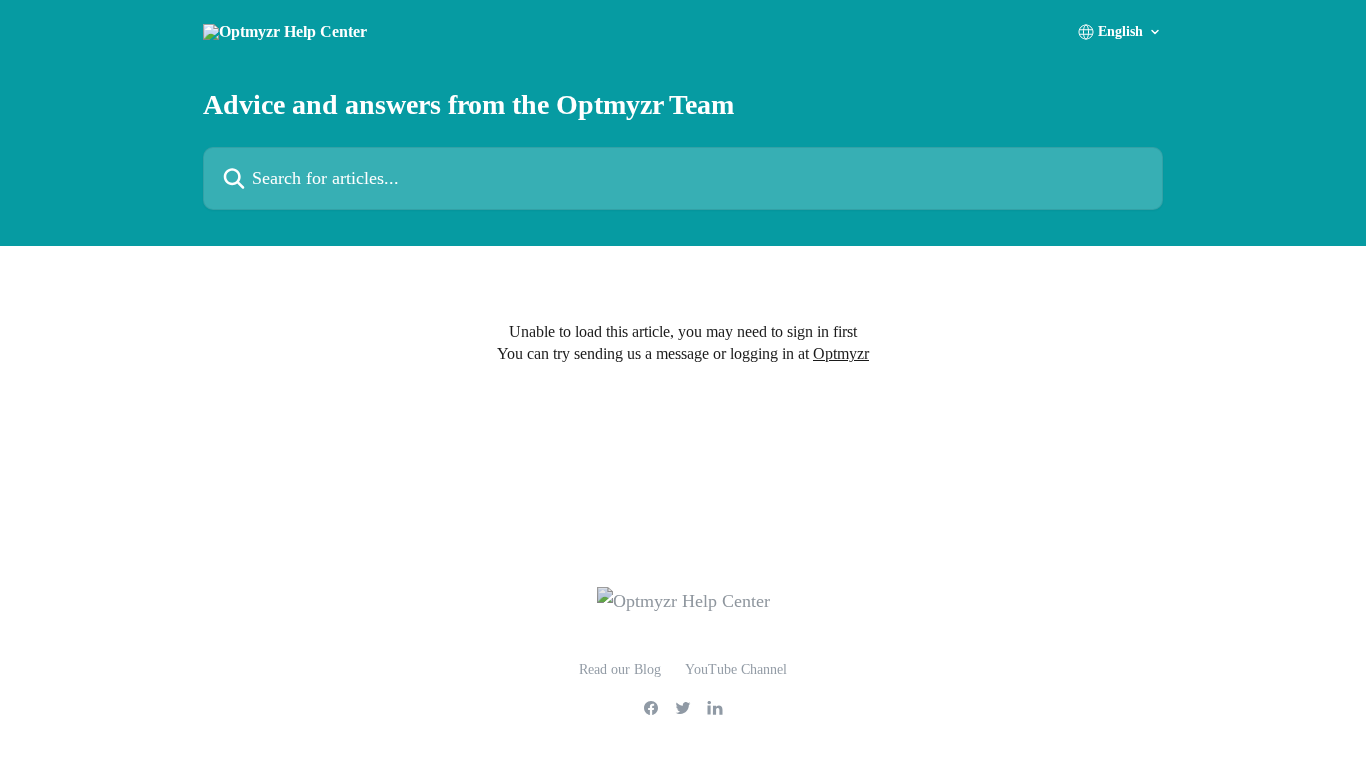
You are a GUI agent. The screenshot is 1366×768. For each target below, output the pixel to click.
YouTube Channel (736, 669)
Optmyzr (841, 353)
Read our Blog (620, 669)
